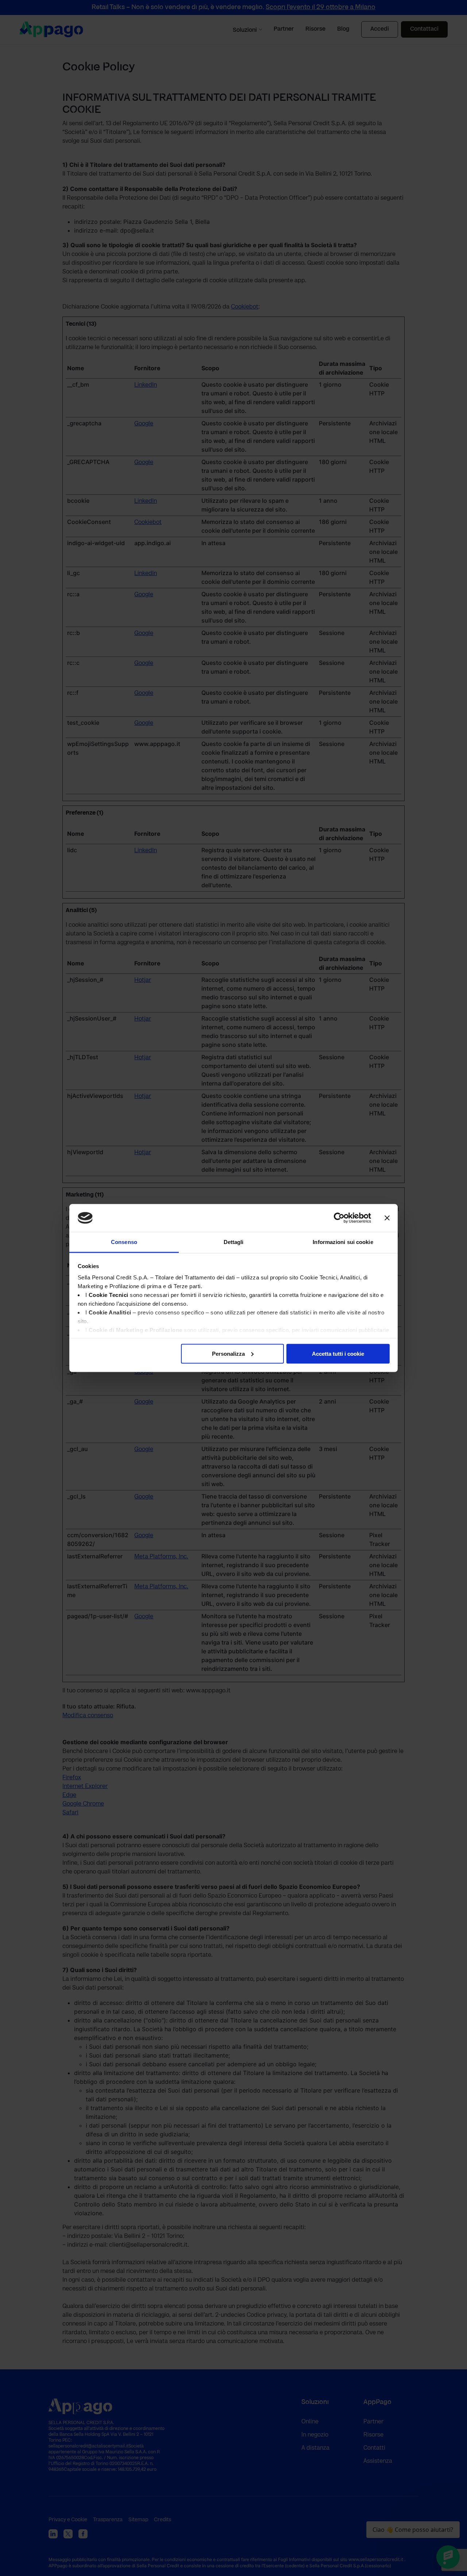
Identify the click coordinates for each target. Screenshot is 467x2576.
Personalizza (228, 1353)
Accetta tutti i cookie (338, 1353)
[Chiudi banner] (387, 1218)
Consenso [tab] (124, 1242)
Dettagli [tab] (234, 1242)
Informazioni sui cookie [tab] (343, 1242)
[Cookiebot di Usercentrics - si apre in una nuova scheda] (339, 1218)
